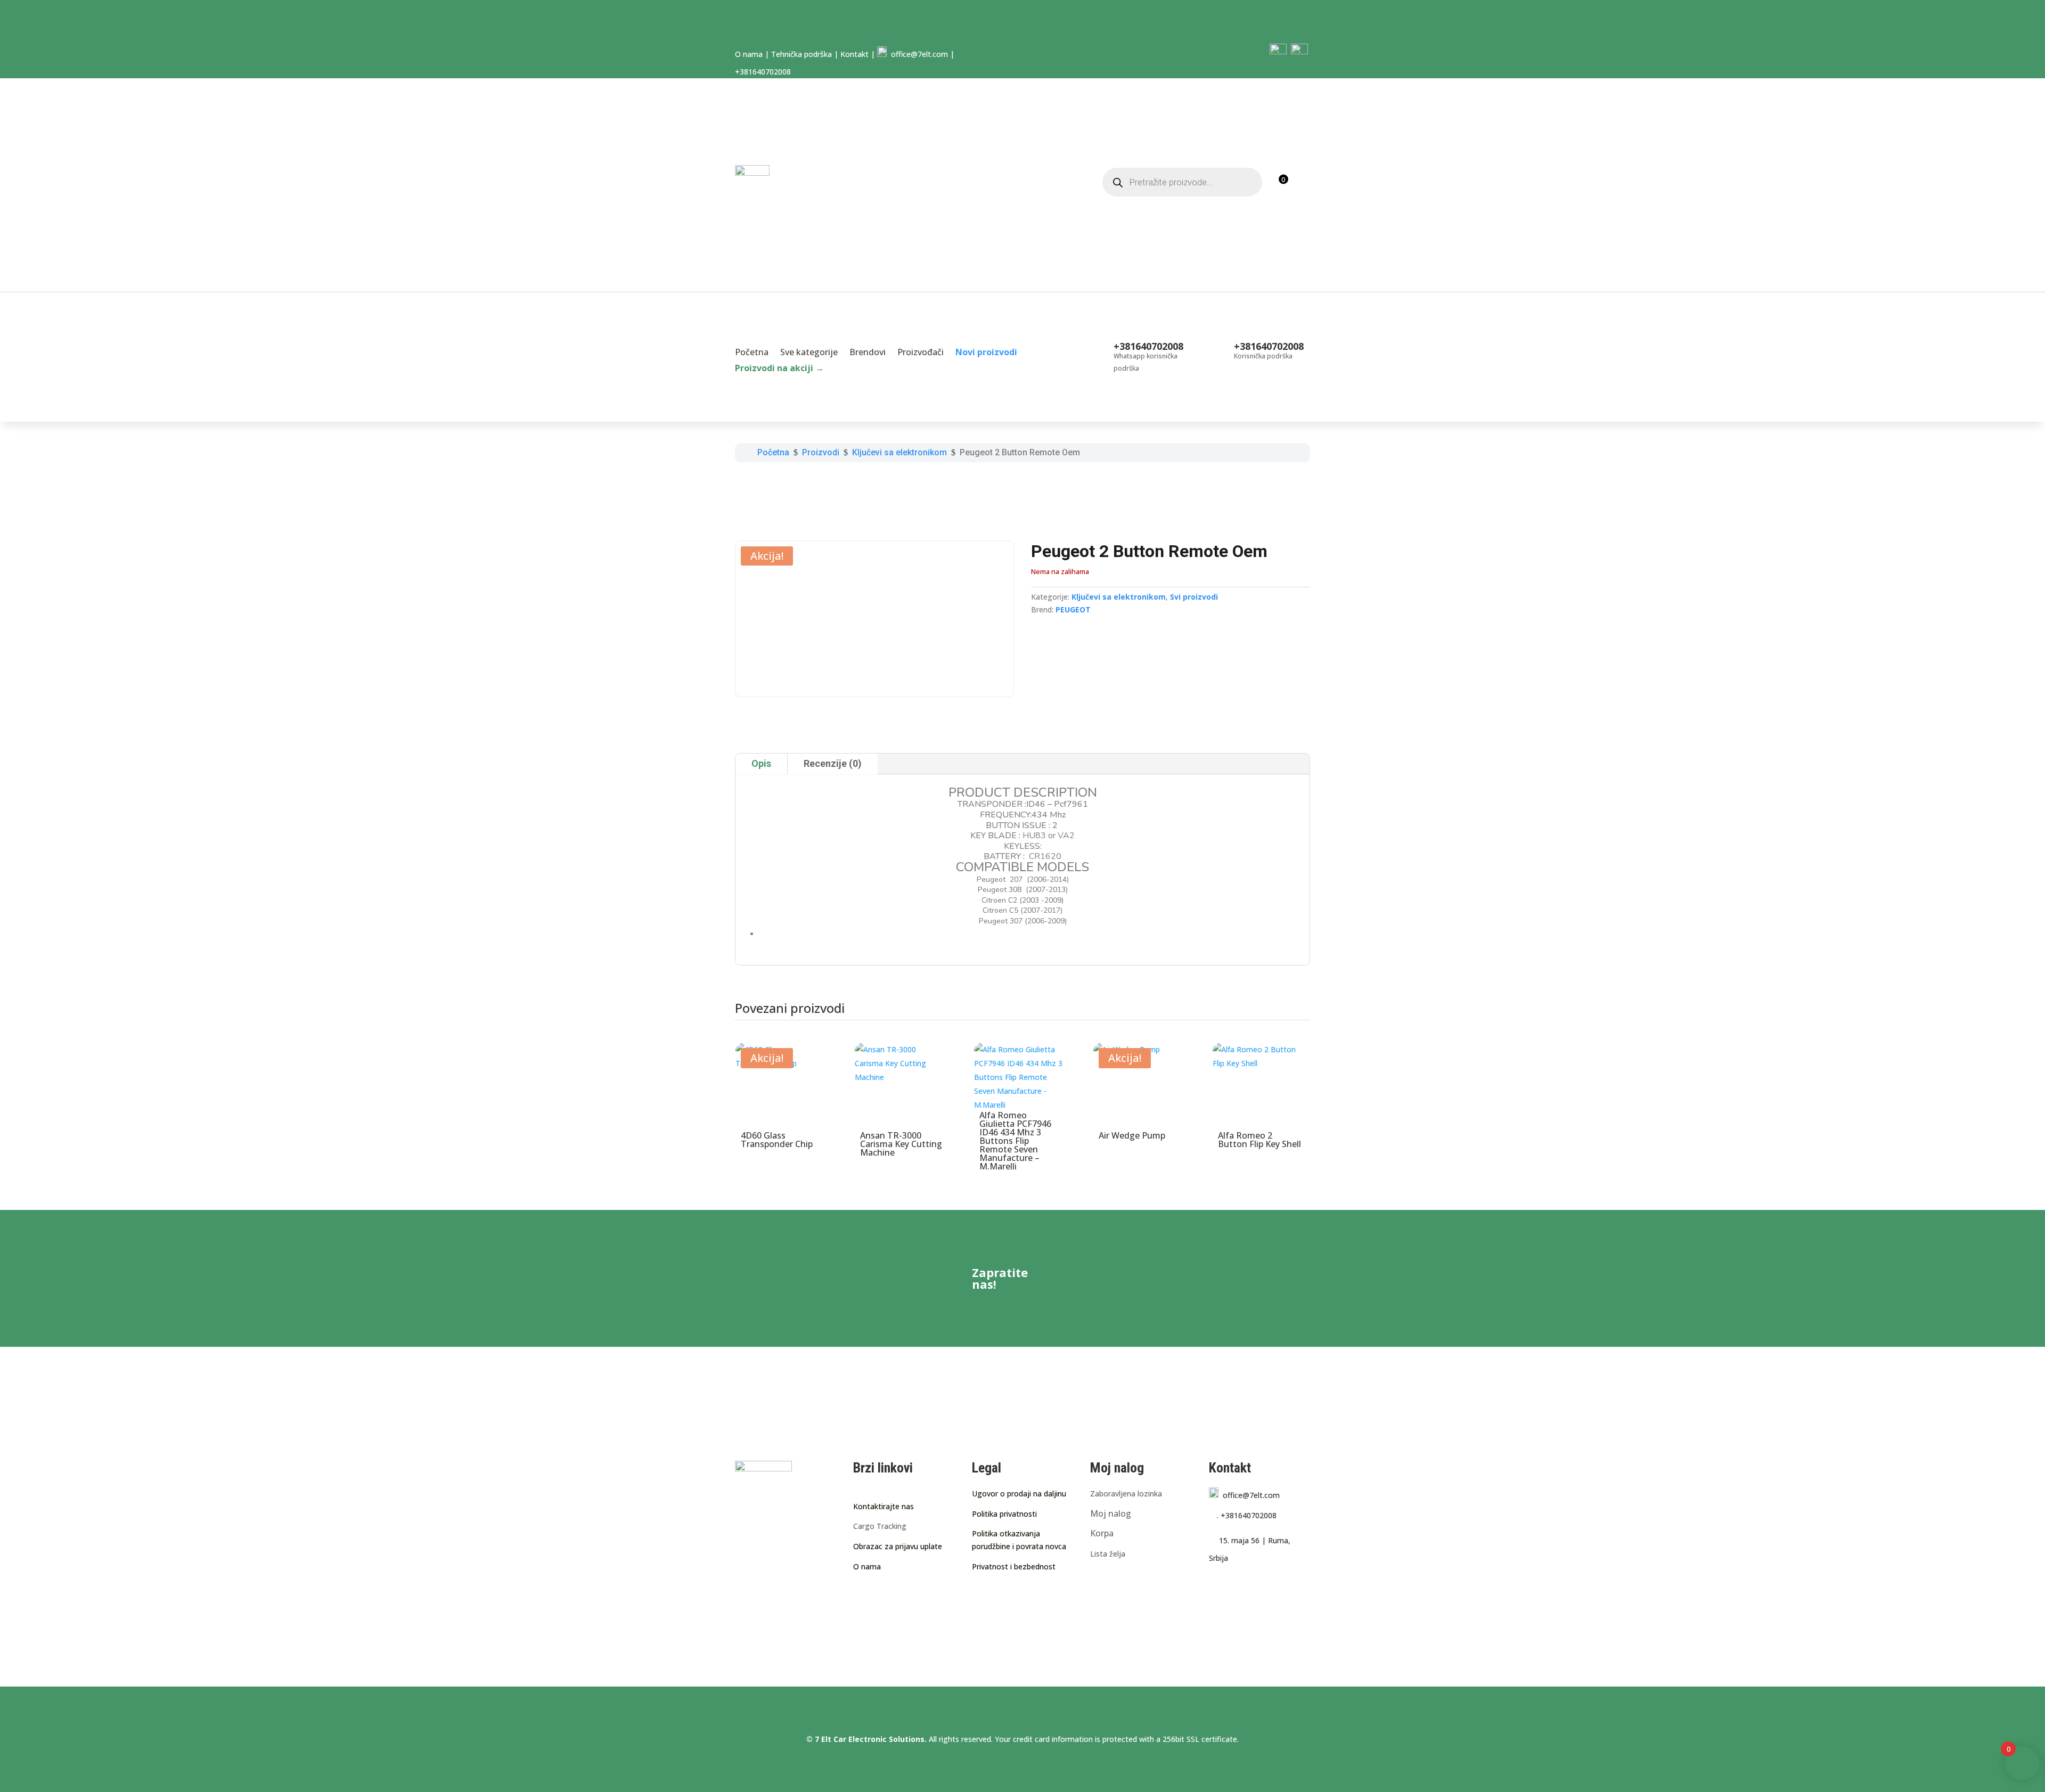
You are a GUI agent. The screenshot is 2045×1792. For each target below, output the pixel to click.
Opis (761, 763)
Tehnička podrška (801, 54)
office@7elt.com (917, 54)
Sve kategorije (809, 353)
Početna (752, 353)
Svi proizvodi (1194, 597)
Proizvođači (921, 353)
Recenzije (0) (833, 763)
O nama (749, 54)
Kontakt (854, 54)
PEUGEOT (1073, 609)
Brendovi (868, 353)
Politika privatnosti (1004, 1514)
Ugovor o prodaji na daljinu (1019, 1494)
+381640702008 (1247, 1515)
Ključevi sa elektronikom (1119, 597)
